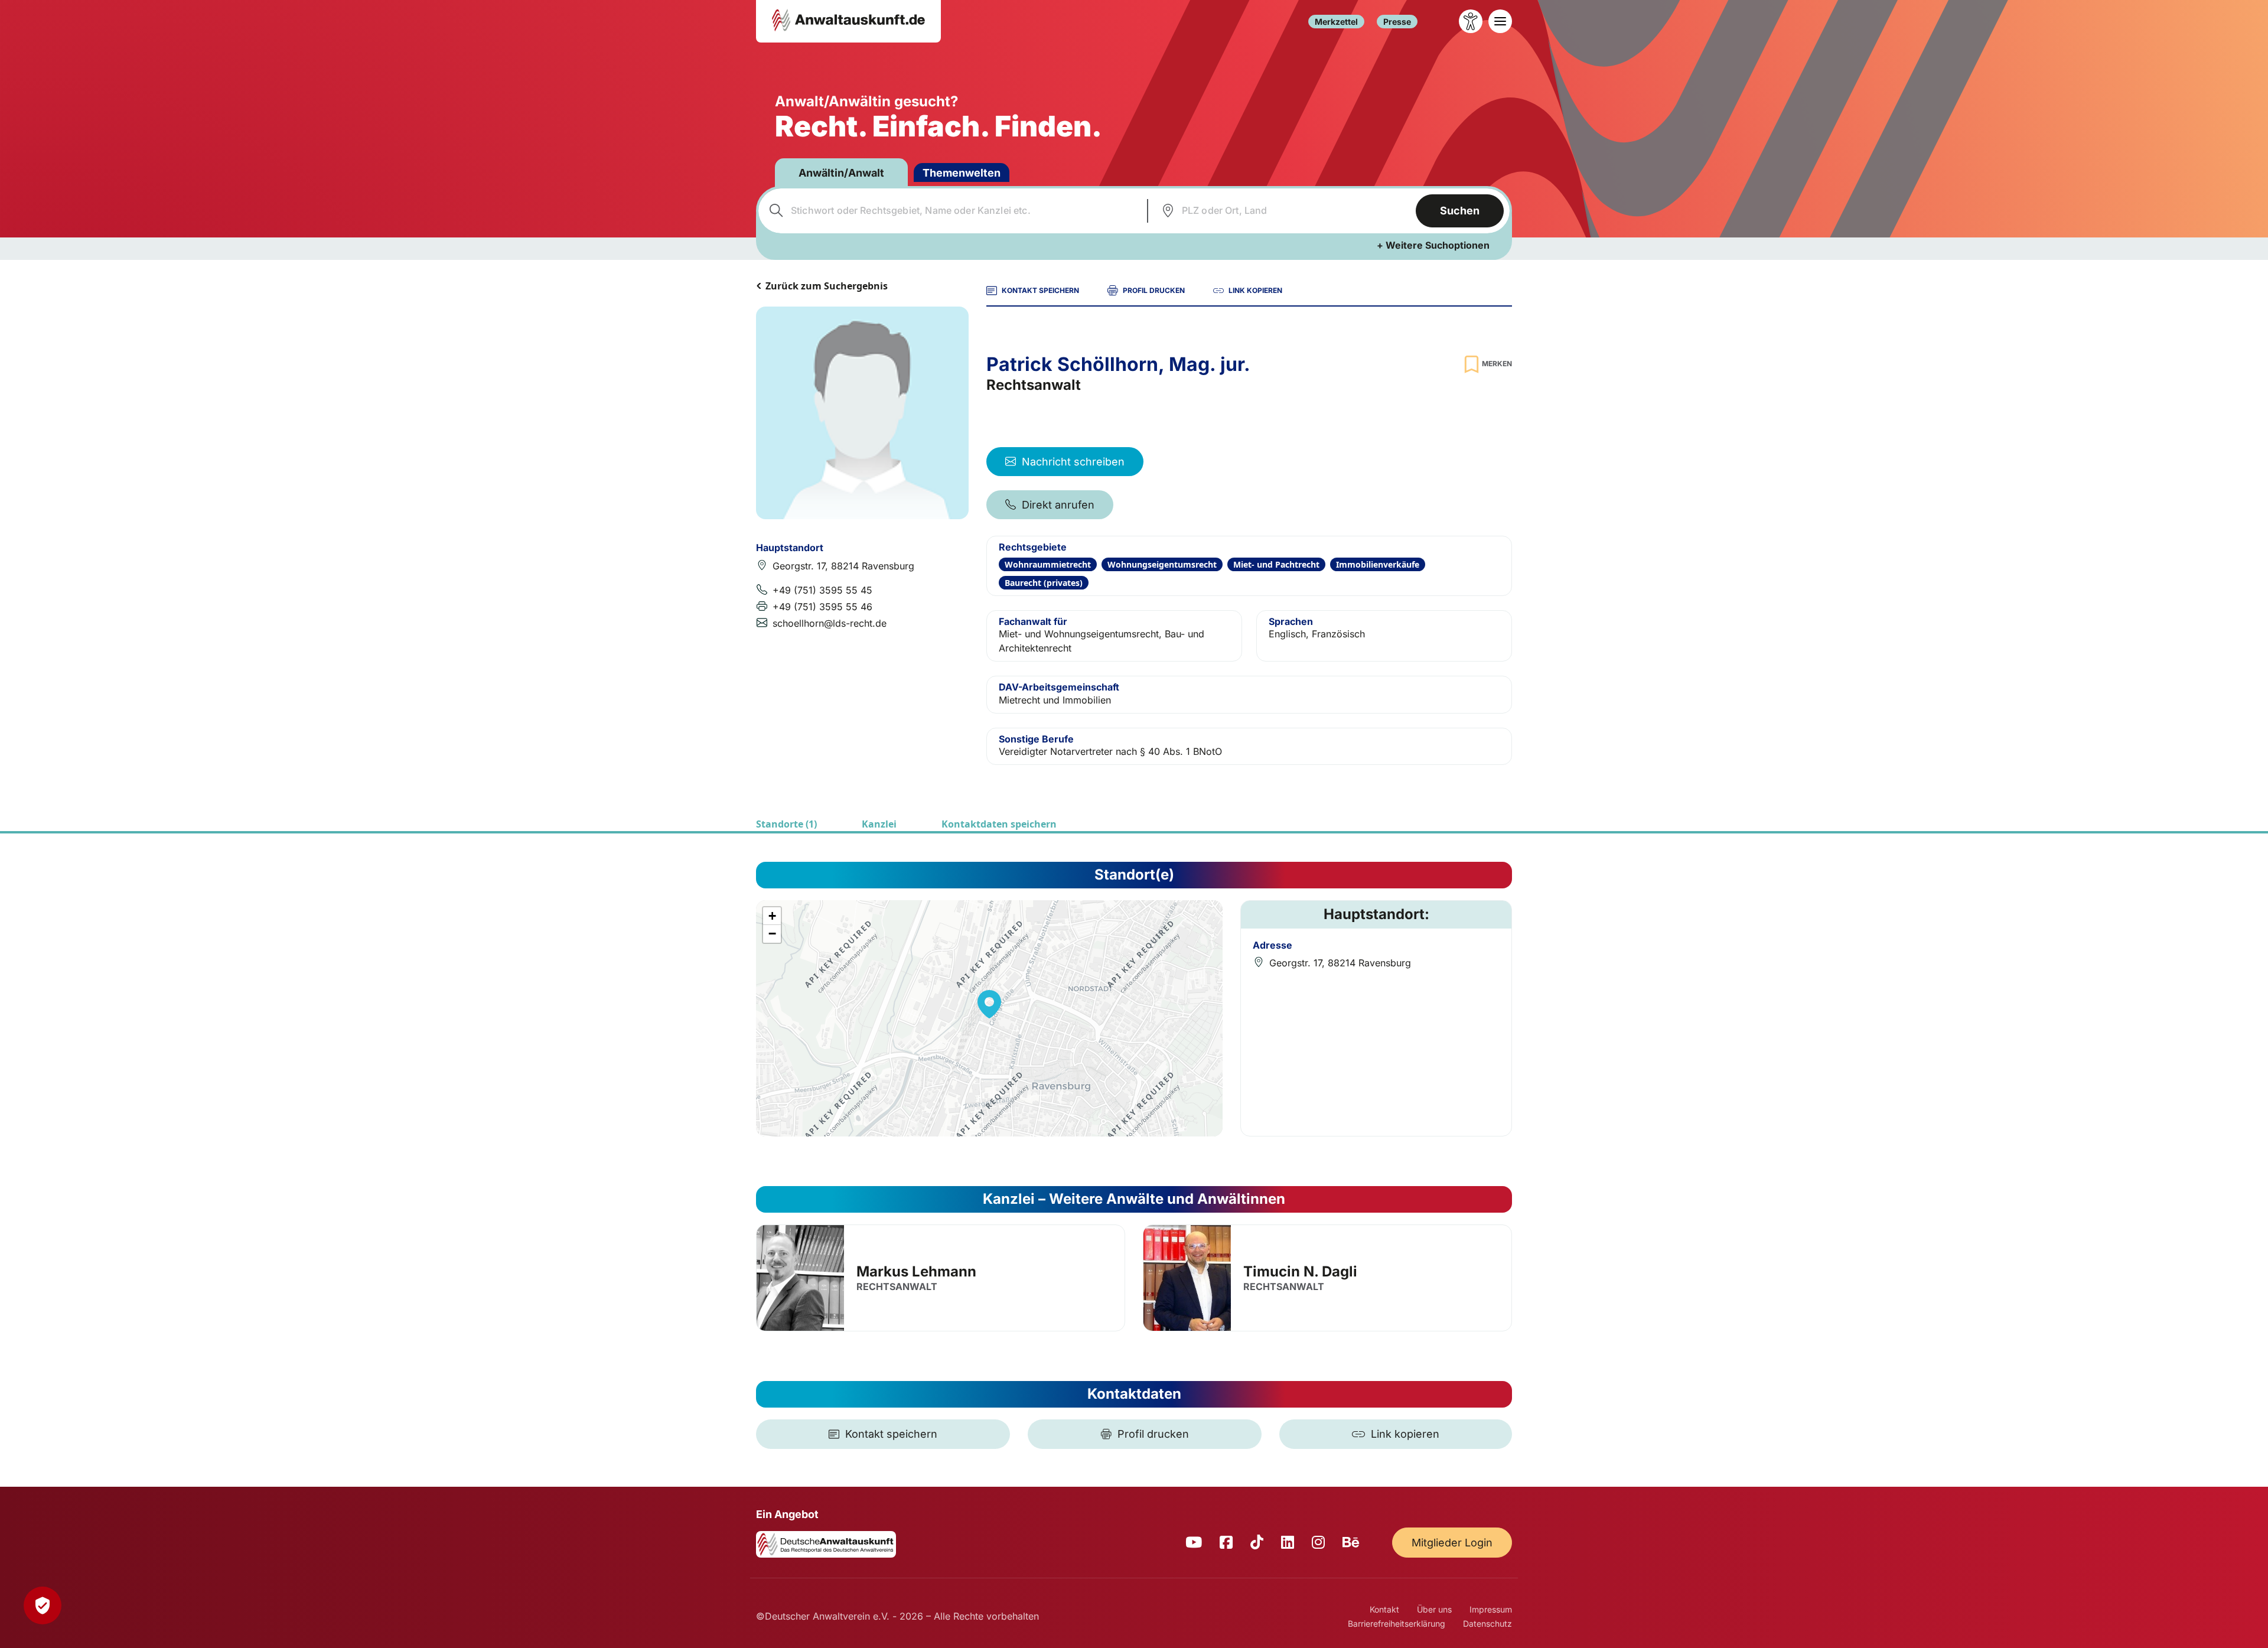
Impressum (1491, 1609)
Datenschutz (1487, 1623)
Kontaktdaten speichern (999, 824)
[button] (989, 1004)
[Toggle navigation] (1500, 21)
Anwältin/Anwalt (841, 173)
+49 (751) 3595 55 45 (822, 590)
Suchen (1460, 211)
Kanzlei (879, 824)
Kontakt (1384, 1609)
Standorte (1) (786, 824)
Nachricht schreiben (1073, 462)
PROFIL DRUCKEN (1154, 290)
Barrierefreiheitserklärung (1397, 1623)
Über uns (1434, 1609)
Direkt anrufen (1058, 505)
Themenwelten (962, 173)
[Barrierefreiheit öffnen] (1471, 21)
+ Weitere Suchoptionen (1433, 245)
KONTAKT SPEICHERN (1040, 290)
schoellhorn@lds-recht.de (830, 623)
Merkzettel (1336, 22)
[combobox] (951, 211)
